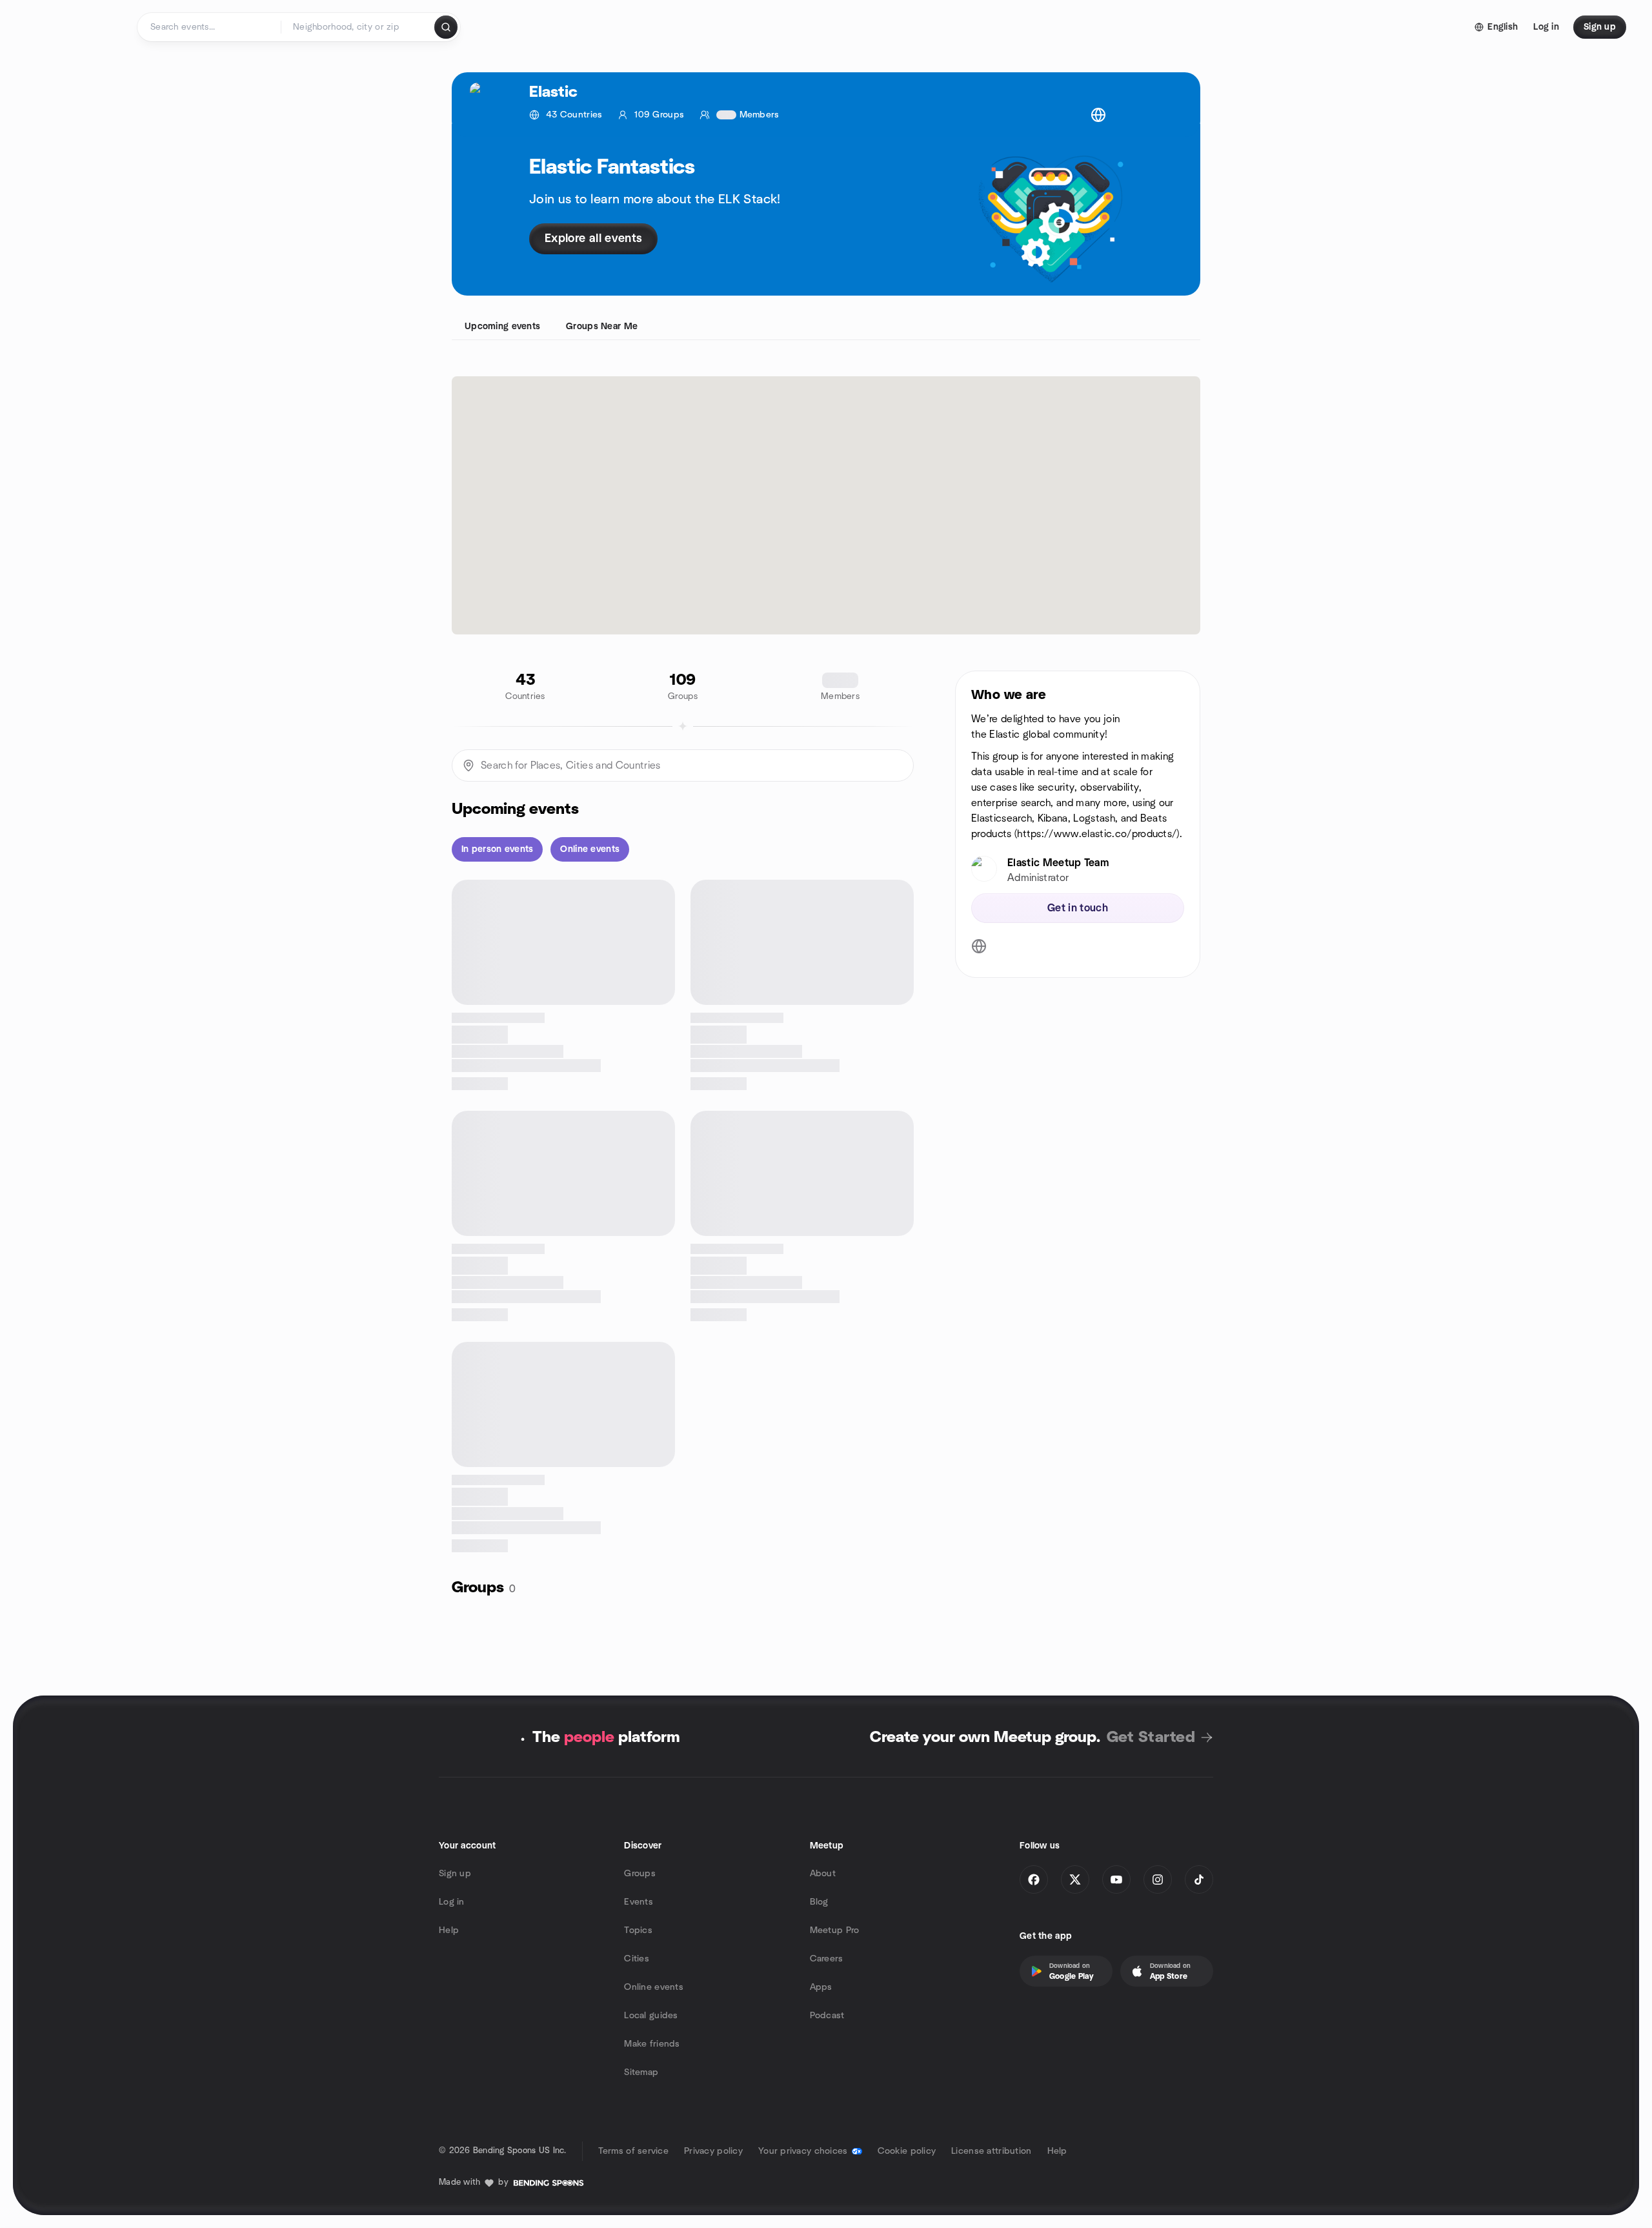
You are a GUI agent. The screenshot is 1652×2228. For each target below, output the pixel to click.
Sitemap (641, 2072)
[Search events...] (446, 27)
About (823, 1874)
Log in (452, 1902)
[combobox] (358, 27)
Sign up (455, 1874)
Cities (637, 1959)
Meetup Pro (835, 1930)
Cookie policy (907, 2151)
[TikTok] (1199, 1879)
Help (449, 1930)
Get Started (1151, 1737)
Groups (640, 1874)
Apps (821, 1987)
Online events (654, 1987)
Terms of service (633, 2151)
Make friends (652, 2044)
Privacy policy (713, 2151)
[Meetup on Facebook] (1034, 1879)
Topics (638, 1930)
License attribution (991, 2151)
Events (639, 1902)
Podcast (827, 2016)
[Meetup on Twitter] (1075, 1879)
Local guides (651, 2016)
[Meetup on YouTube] (1116, 1879)
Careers (827, 1959)
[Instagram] (1158, 1879)
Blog (819, 1902)
